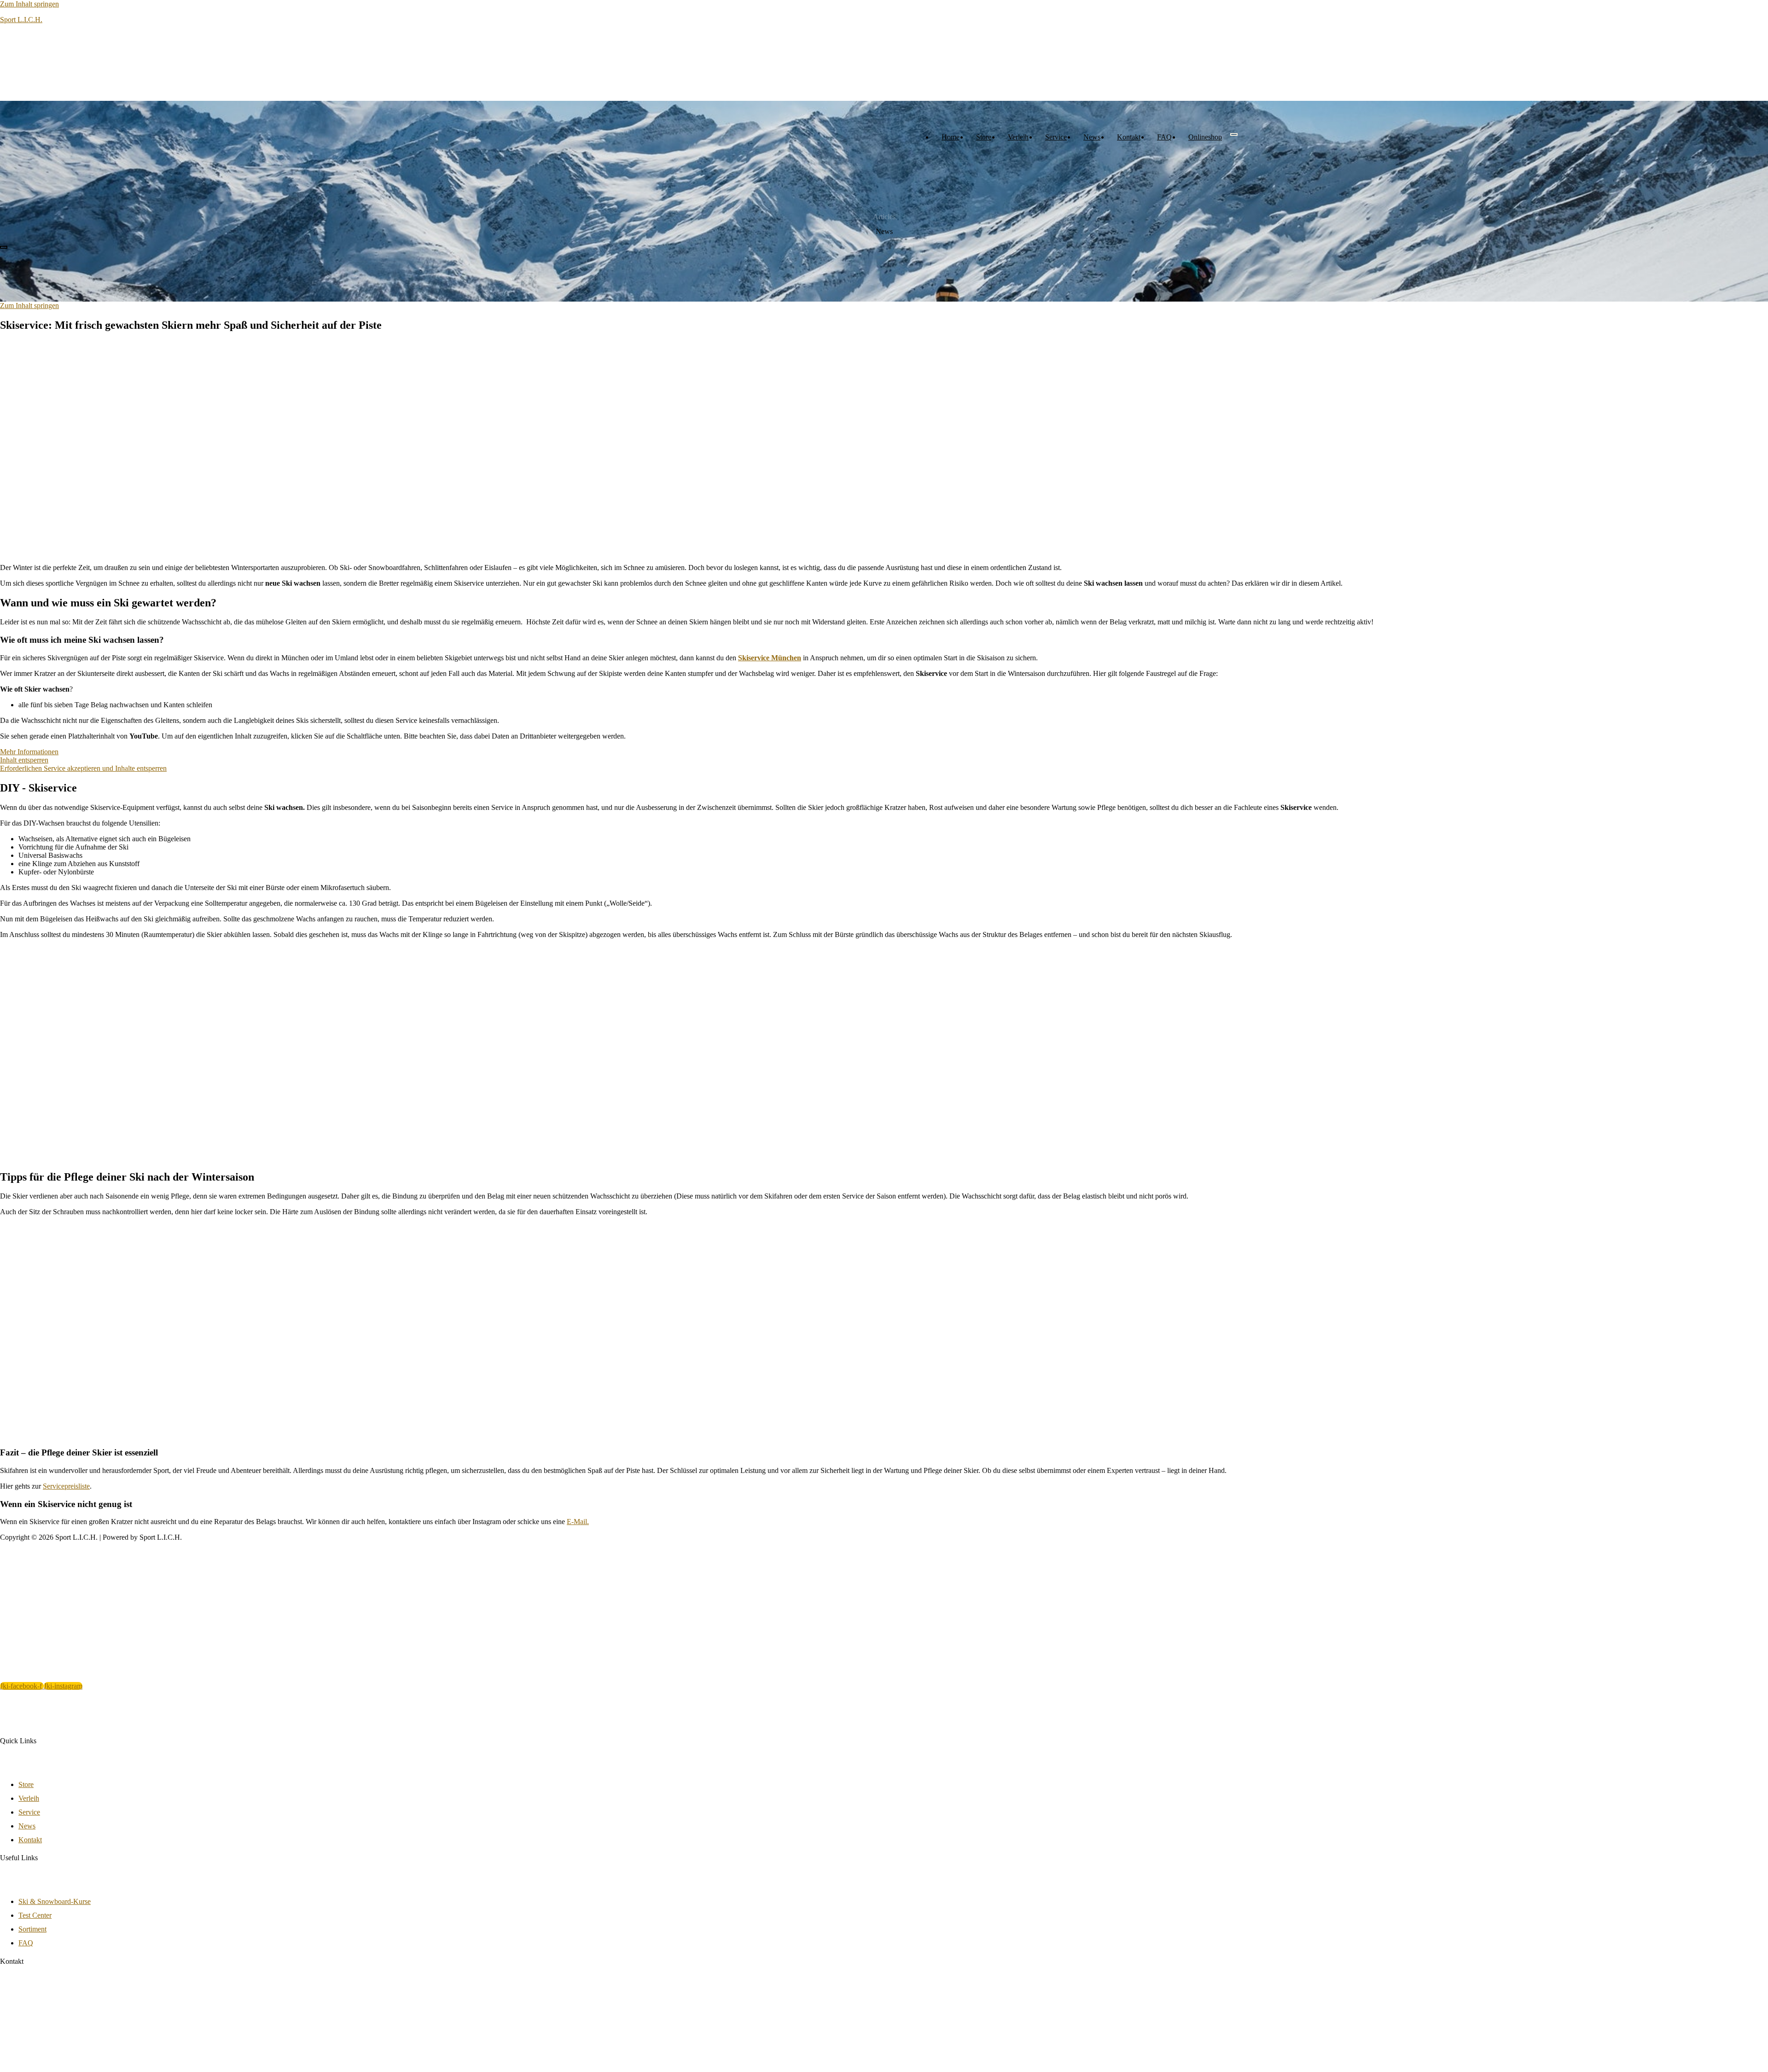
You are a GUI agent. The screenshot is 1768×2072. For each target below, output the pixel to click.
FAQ (1164, 137)
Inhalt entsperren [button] (24, 760)
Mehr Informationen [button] (29, 752)
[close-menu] (4, 247)
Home (951, 137)
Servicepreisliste (66, 1486)
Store (984, 137)
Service (1056, 137)
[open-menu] (1234, 134)
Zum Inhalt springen (29, 4)
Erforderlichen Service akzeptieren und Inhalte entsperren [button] (83, 768)
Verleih (1018, 137)
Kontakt (1129, 137)
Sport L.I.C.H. (21, 20)
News (1092, 137)
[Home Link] (69, 236)
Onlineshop (1205, 137)
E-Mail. (578, 1522)
